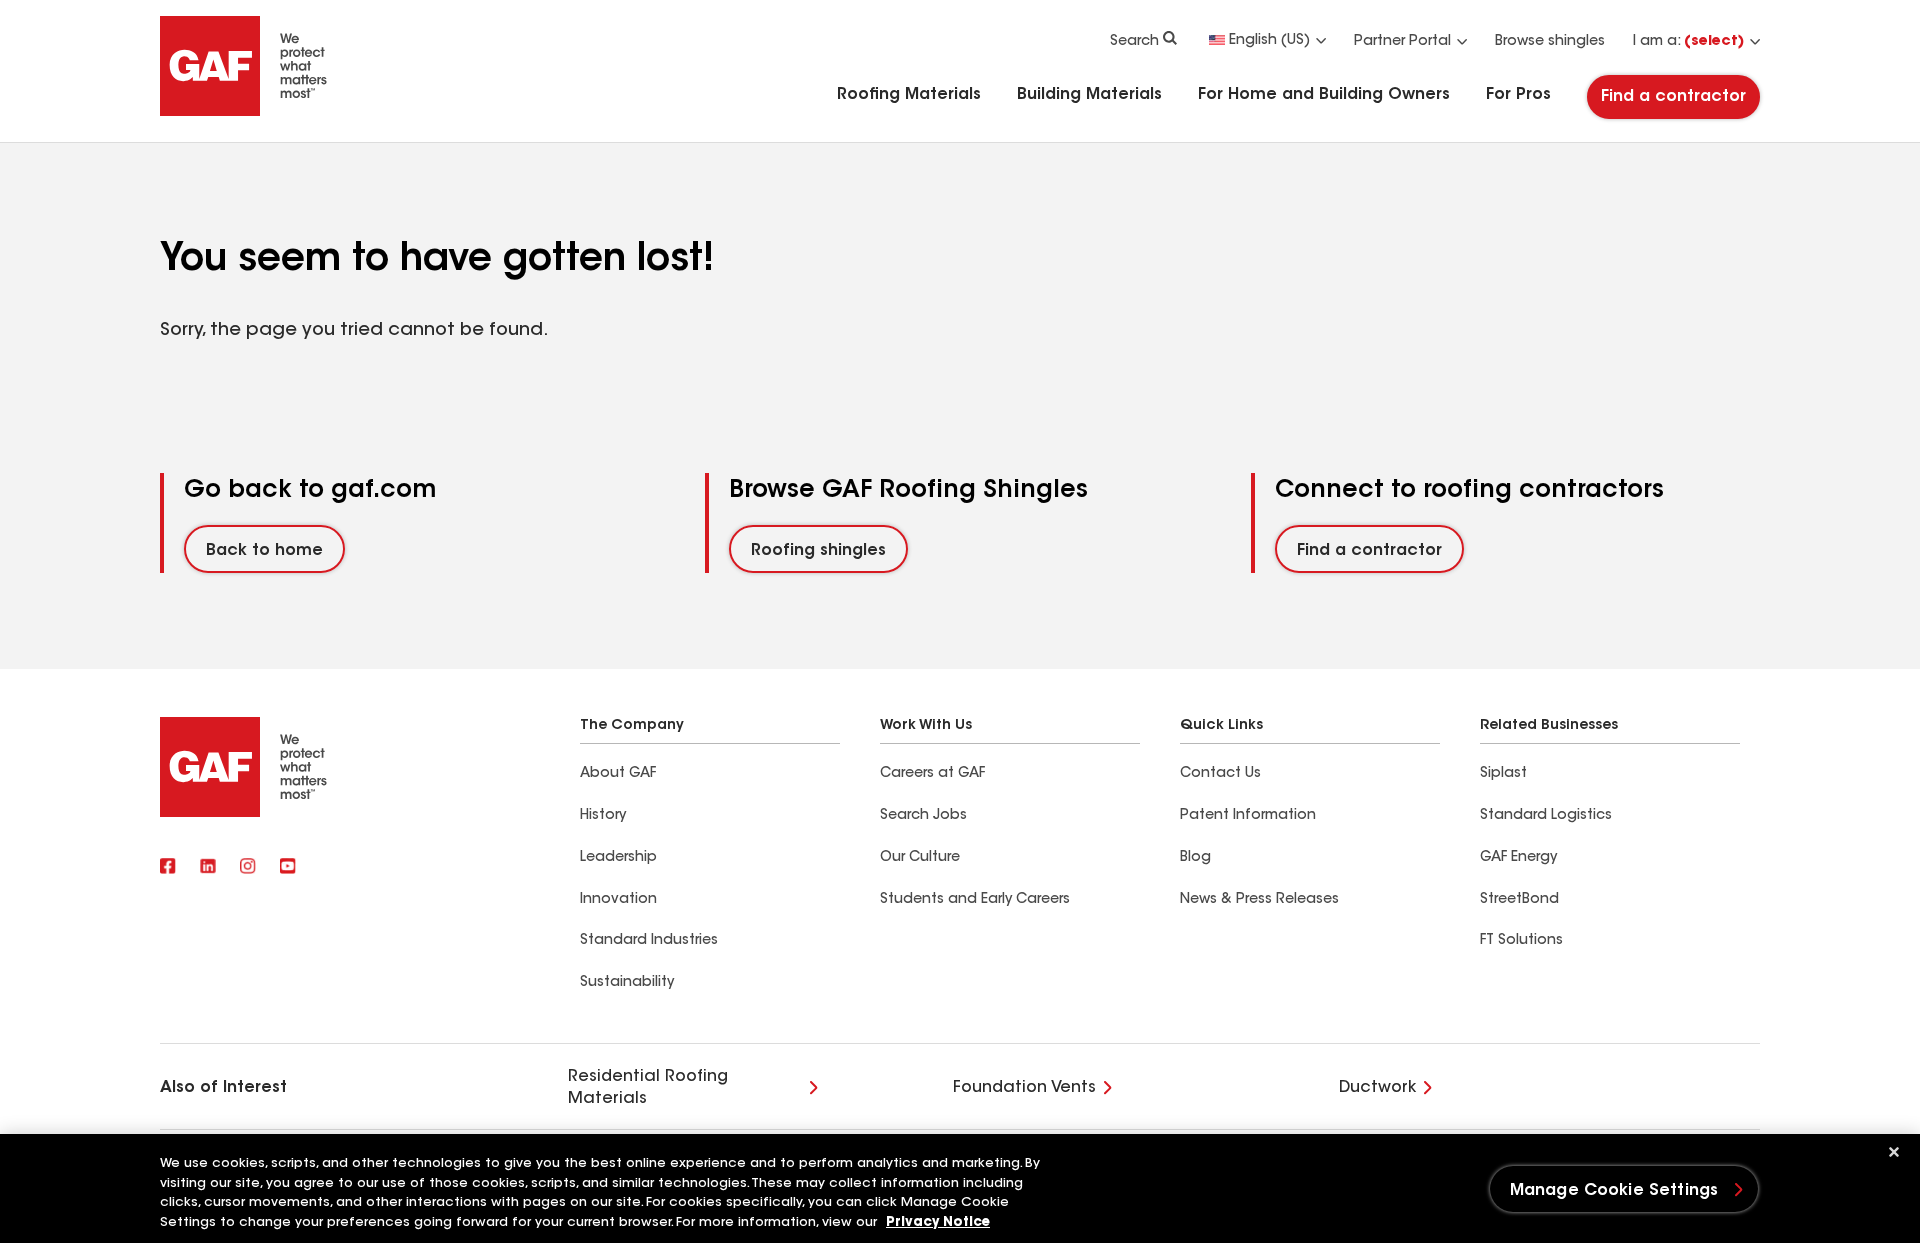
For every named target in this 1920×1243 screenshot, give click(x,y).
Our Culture (920, 858)
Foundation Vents (1024, 1088)
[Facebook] (168, 868)
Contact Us (1220, 774)
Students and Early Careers (975, 900)
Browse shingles (1550, 42)
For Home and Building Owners (1324, 95)
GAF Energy (1518, 858)
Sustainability (627, 983)
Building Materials (1089, 95)
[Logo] (244, 112)
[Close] (1894, 1152)
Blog (1195, 858)
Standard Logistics (1546, 816)
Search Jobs (923, 816)
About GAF (618, 774)
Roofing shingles (818, 551)
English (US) (1269, 41)
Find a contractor (1673, 97)
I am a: (1688, 42)
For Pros (1518, 95)
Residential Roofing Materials (648, 1088)
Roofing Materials (909, 95)
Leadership (618, 858)
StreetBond (1519, 900)
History (603, 816)
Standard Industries (649, 941)
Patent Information (1248, 816)
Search (1134, 42)
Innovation (618, 900)
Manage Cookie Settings (1614, 1191)
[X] (208, 868)
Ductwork (1377, 1088)
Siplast (1503, 774)
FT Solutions (1521, 941)
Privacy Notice (938, 1222)
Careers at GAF (932, 774)
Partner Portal (1402, 42)
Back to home (264, 551)
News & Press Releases (1259, 900)
